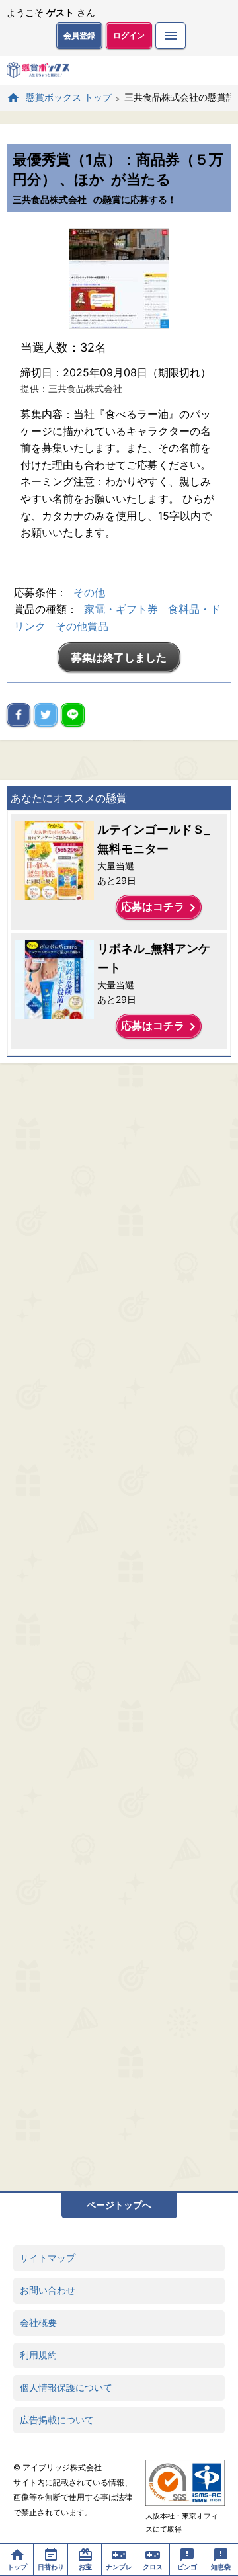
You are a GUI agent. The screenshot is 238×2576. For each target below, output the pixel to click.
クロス (153, 2567)
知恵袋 (221, 2567)
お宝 (85, 2567)
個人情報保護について (66, 2387)
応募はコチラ (161, 908)
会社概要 (38, 2322)
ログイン (129, 35)
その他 (89, 592)
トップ (17, 2567)
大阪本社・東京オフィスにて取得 (182, 2522)
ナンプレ (119, 2567)
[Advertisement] (119, 1627)
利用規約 (38, 2355)
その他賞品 (82, 626)
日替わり (51, 2567)
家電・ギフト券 (121, 609)
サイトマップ (48, 2258)
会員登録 (79, 35)
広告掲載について (57, 2420)
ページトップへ (119, 2205)
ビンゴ (187, 2567)
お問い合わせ (48, 2290)
